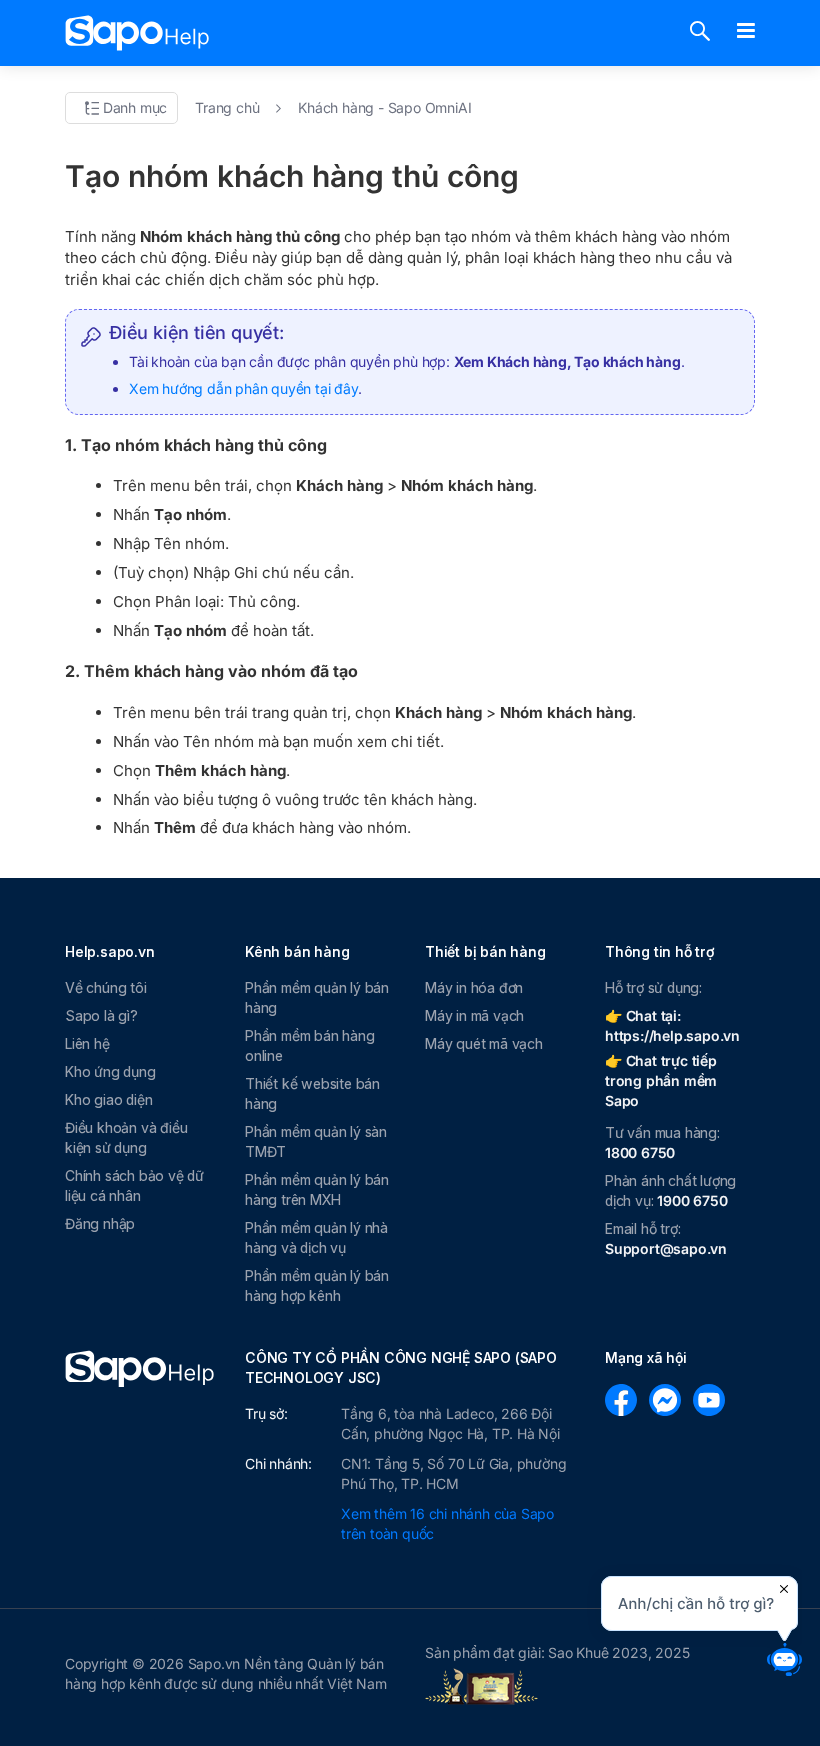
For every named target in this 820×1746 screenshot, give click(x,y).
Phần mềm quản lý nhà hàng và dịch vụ (316, 1237)
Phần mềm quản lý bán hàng (317, 997)
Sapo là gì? (101, 1015)
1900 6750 (692, 1200)
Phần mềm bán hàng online (310, 1045)
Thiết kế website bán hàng (312, 1093)
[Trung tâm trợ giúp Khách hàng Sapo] (137, 33)
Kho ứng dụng (110, 1071)
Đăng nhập (100, 1223)
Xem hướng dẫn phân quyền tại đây (243, 388)
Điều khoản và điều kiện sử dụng (126, 1137)
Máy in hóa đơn (474, 987)
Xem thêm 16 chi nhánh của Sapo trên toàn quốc (447, 1523)
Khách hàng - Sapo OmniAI (384, 107)
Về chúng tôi (106, 987)
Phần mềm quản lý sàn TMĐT (316, 1141)
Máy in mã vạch (474, 1015)
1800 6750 (640, 1152)
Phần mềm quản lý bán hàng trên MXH (317, 1189)
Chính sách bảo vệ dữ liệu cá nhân (134, 1185)
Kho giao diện (108, 1099)
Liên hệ (87, 1043)
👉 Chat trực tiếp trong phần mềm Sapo (661, 1080)
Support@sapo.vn (666, 1248)
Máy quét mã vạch (484, 1043)
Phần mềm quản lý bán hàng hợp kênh (317, 1285)
